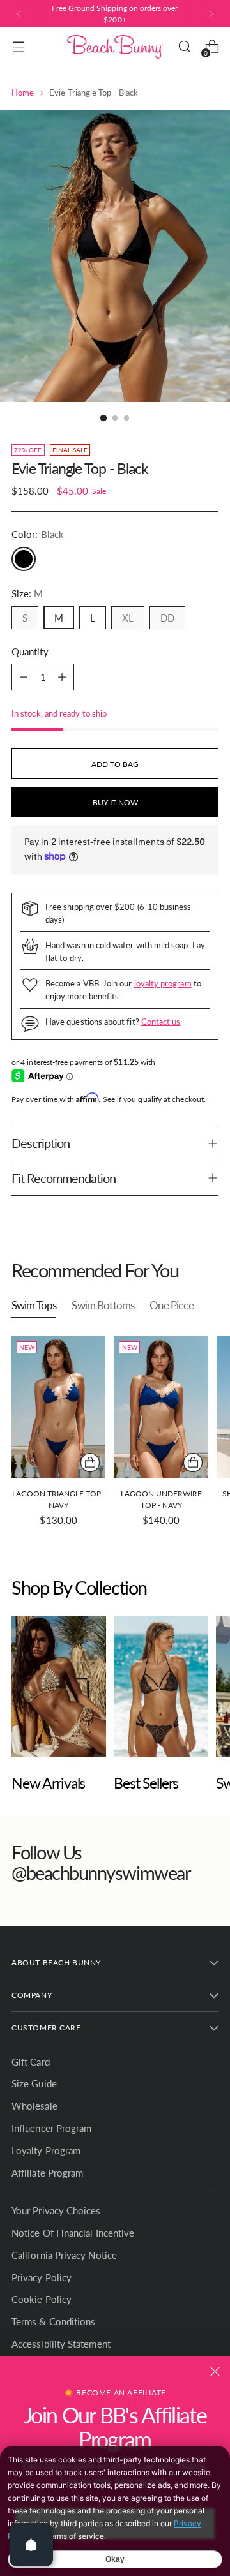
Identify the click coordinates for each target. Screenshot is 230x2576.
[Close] (215, 2371)
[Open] (31, 2545)
